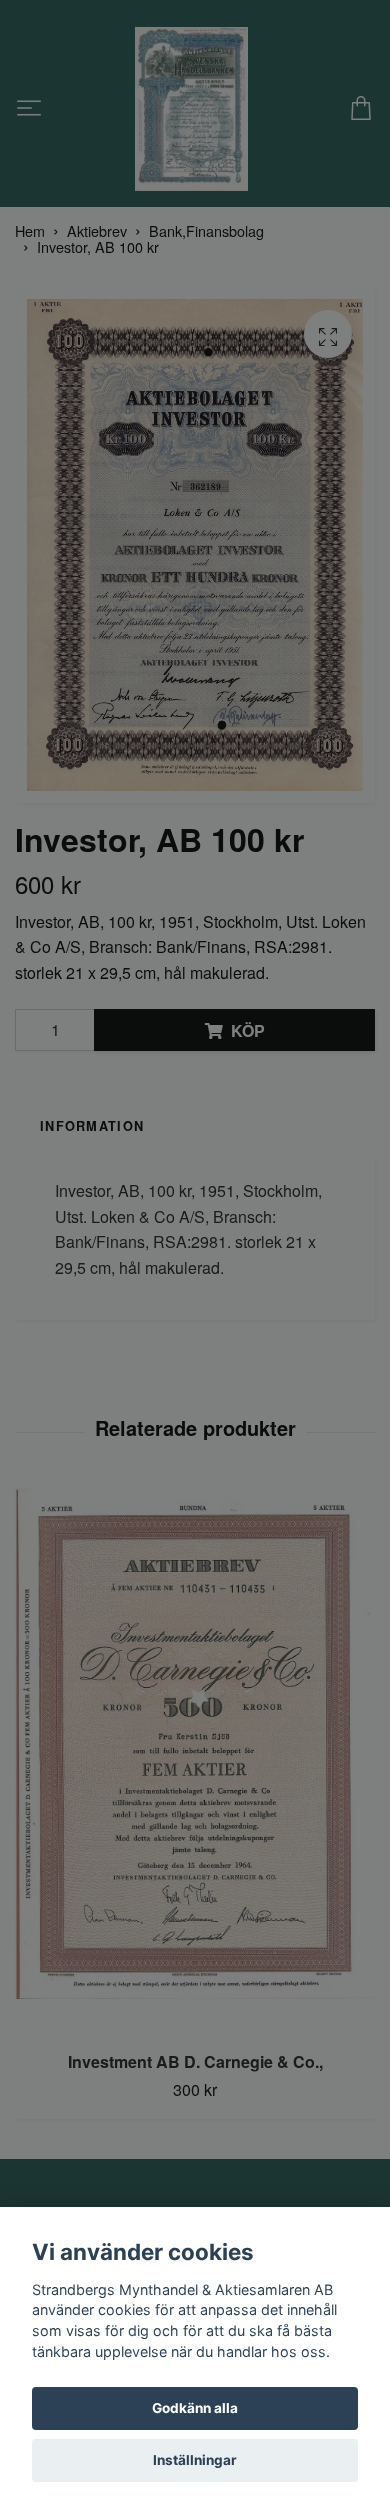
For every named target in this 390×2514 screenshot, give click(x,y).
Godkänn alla (195, 2408)
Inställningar (195, 2460)
